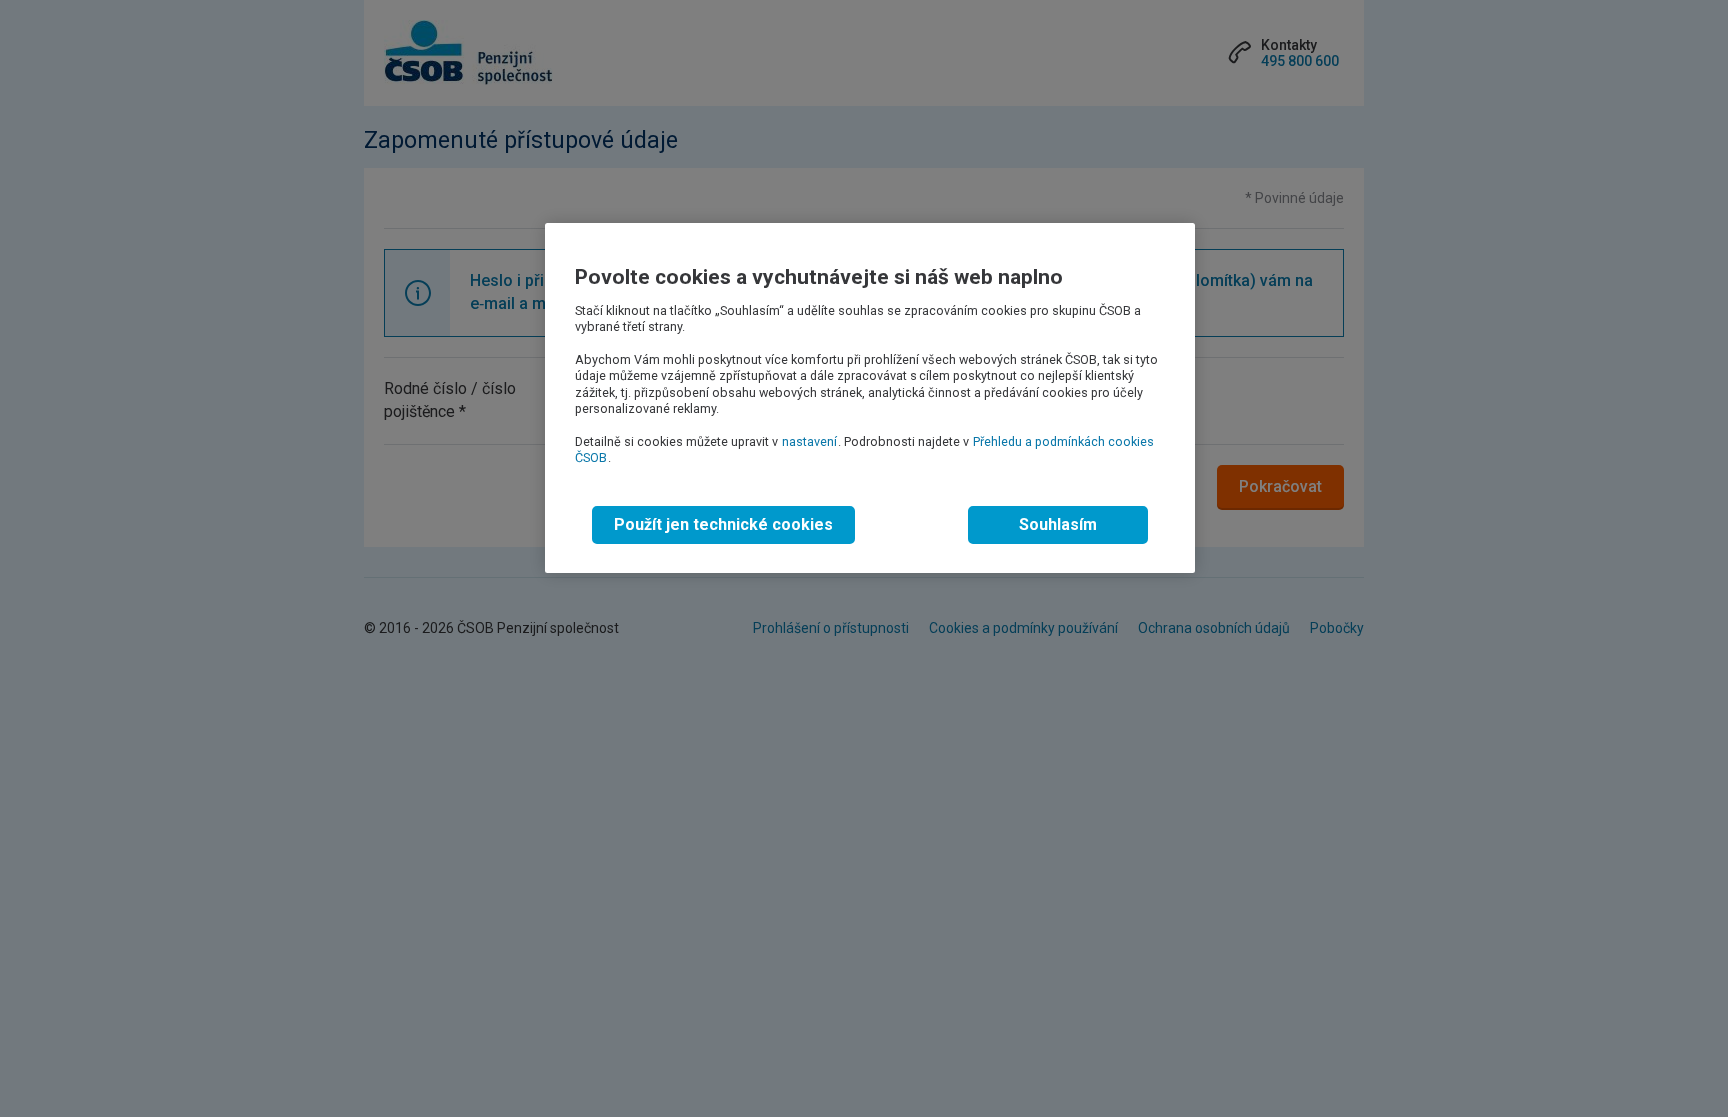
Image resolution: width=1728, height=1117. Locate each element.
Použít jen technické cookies (723, 524)
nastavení (809, 441)
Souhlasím (1058, 524)
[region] (870, 397)
